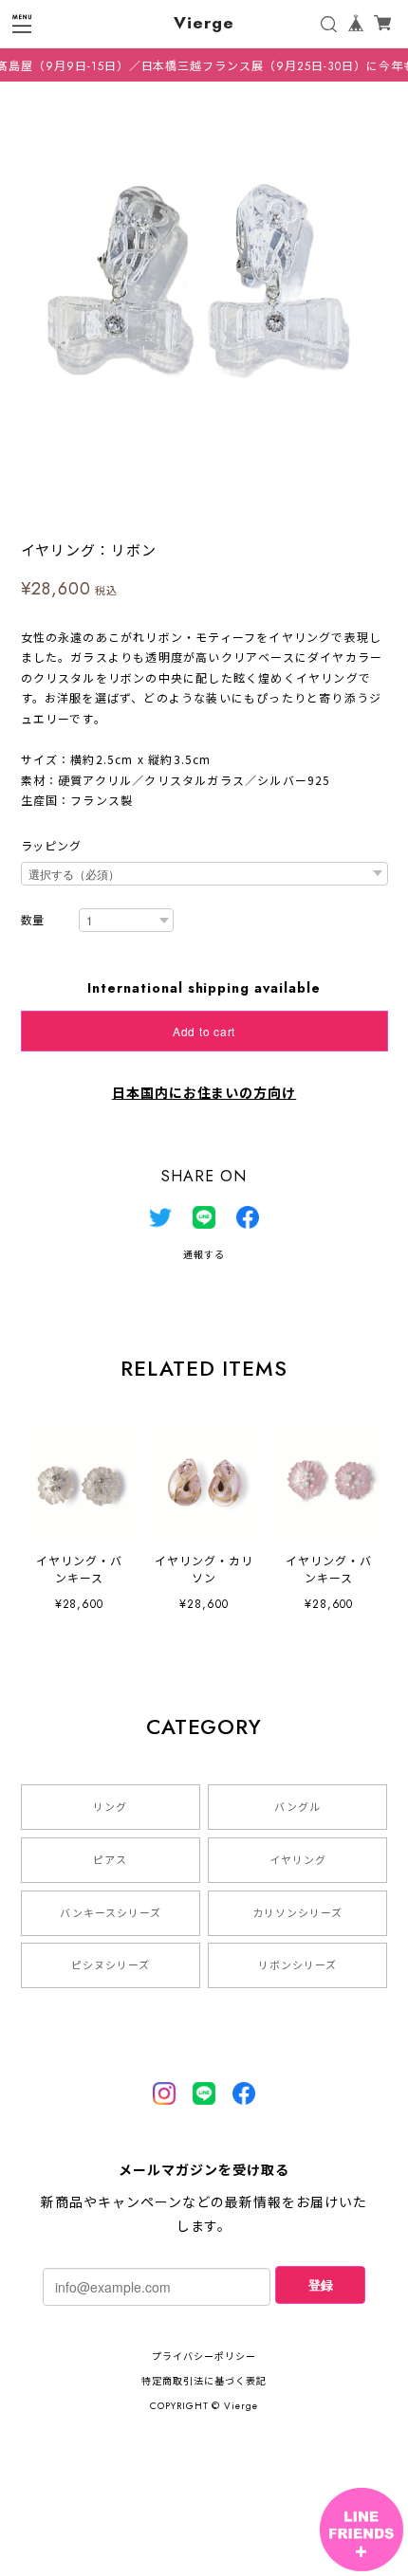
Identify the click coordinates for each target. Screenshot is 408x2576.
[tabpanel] (204, 284)
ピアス (110, 1860)
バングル (297, 1807)
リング (110, 1807)
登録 (321, 2284)
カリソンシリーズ (297, 1913)
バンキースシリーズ (111, 1913)
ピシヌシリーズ (111, 1965)
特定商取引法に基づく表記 (204, 2381)
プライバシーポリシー (204, 2357)
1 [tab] (204, 507)
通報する (204, 1255)
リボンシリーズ (297, 1965)
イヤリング (298, 1860)
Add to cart (204, 1031)
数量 (33, 921)
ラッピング (52, 847)
